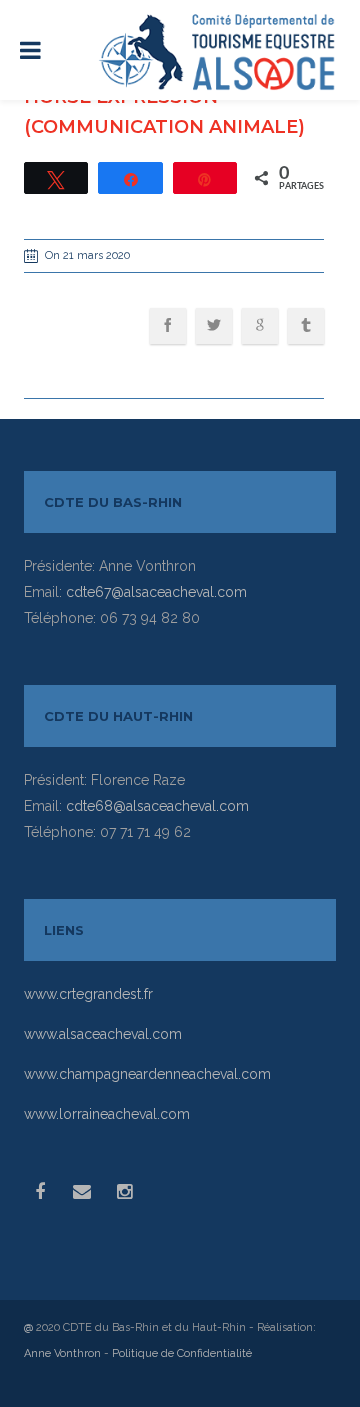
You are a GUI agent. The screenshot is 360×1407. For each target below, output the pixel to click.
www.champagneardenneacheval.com (147, 1074)
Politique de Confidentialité (182, 1353)
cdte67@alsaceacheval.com (156, 592)
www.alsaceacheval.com (103, 1034)
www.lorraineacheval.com (107, 1114)
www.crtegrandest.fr (88, 994)
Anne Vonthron (62, 1353)
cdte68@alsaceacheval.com (157, 806)
